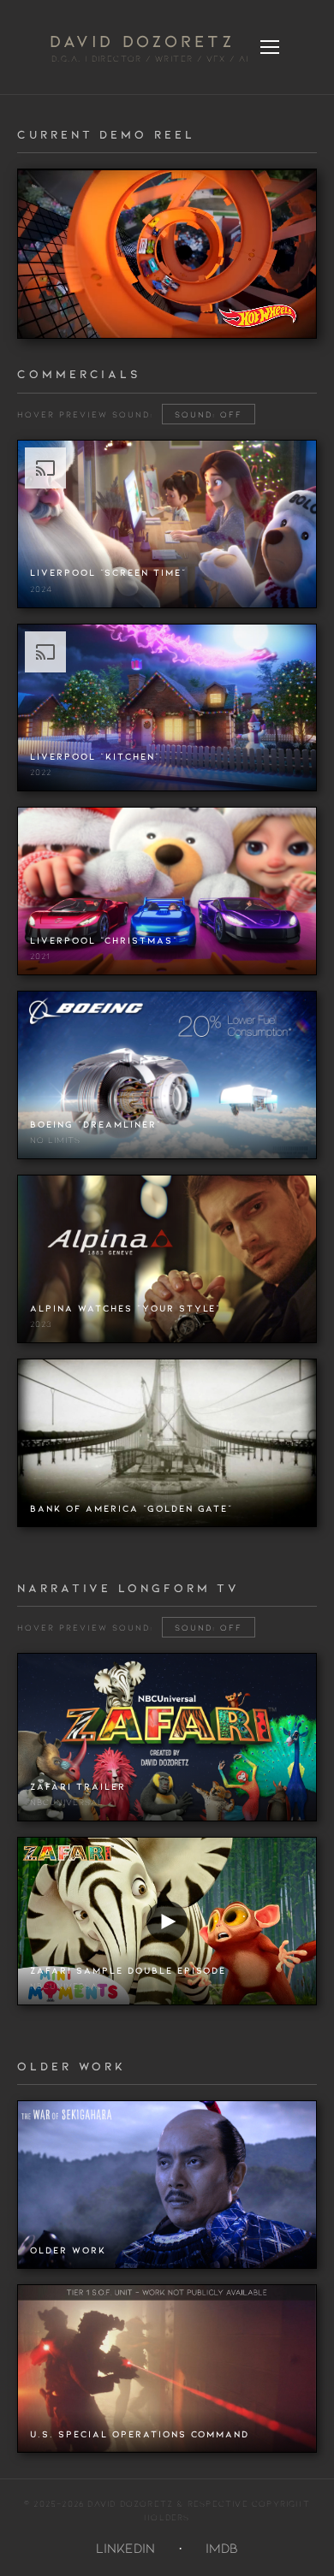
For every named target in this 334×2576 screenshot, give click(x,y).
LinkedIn (125, 2547)
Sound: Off (209, 414)
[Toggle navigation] (270, 47)
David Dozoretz (142, 40)
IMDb (222, 2547)
